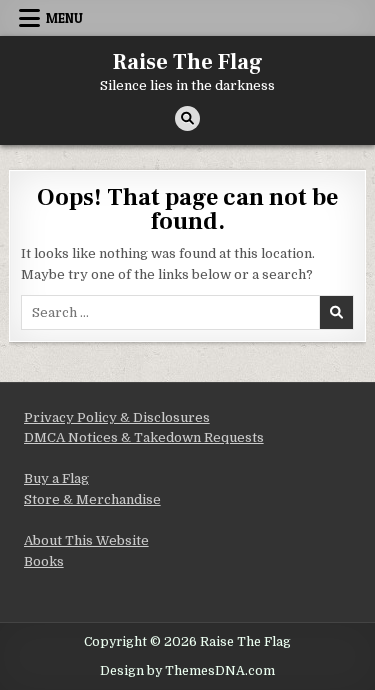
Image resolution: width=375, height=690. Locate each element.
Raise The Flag (188, 62)
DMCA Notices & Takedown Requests (144, 437)
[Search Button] (187, 118)
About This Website (86, 540)
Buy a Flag (56, 478)
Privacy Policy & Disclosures (117, 417)
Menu (64, 18)
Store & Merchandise (92, 499)
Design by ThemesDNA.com (187, 671)
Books (44, 561)
